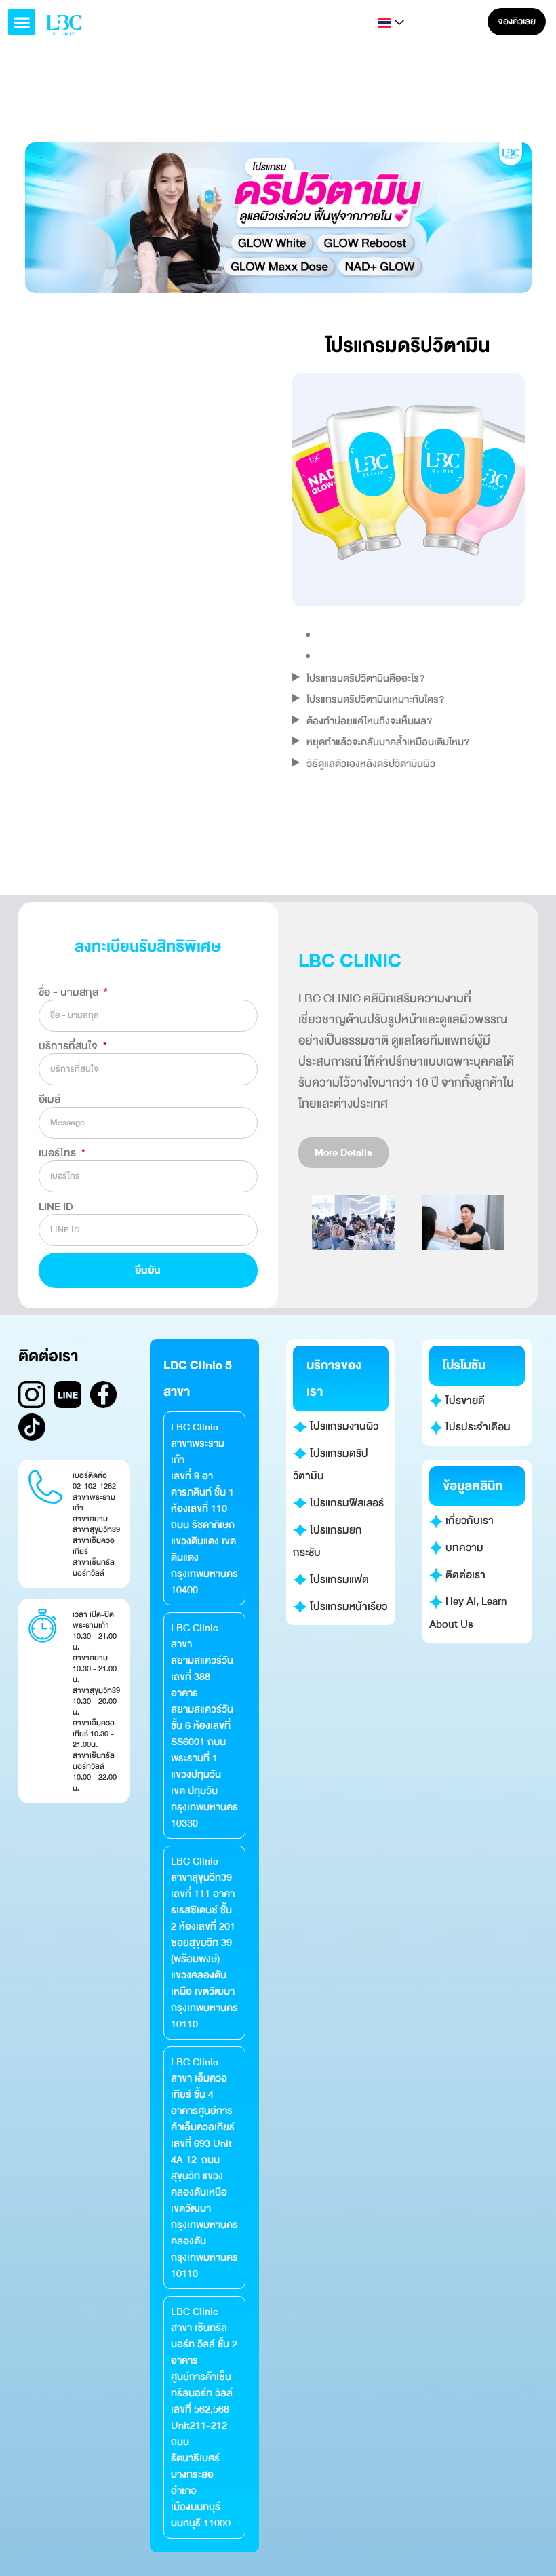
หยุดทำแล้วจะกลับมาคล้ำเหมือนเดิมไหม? (388, 742)
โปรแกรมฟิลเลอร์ (345, 1503)
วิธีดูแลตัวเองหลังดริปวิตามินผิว (371, 764)
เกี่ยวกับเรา (468, 1521)
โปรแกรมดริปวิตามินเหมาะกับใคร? (375, 699)
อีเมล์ (49, 1099)
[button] (21, 22)
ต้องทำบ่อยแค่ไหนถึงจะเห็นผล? (369, 721)
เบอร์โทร (59, 1153)
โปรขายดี (464, 1401)
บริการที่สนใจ (69, 1046)
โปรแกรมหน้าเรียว (347, 1607)
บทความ (463, 1548)
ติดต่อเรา (464, 1575)
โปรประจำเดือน (477, 1427)
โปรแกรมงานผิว (343, 1426)
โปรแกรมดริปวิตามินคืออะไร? (365, 678)
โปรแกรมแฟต (338, 1580)
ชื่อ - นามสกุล (70, 992)
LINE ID (56, 1207)
